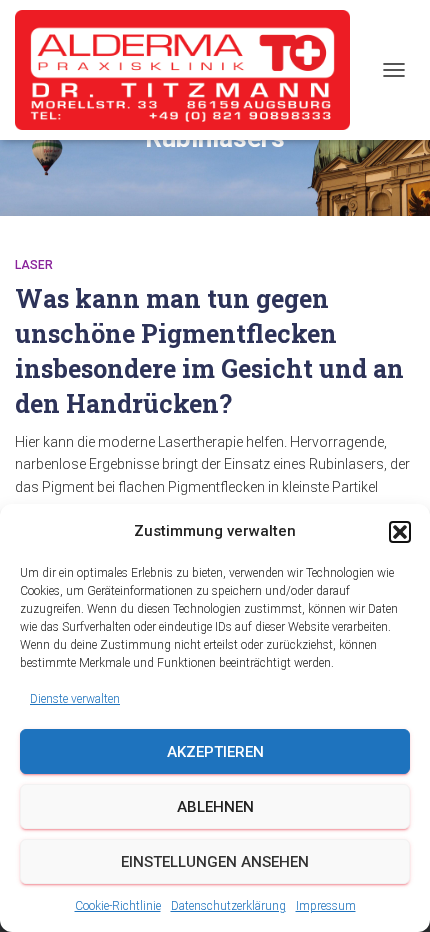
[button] (400, 532)
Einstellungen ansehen (215, 862)
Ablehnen (215, 807)
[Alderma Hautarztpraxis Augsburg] (190, 70)
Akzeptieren (215, 752)
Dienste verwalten (75, 699)
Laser (34, 265)
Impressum (326, 906)
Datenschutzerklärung (228, 906)
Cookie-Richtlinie (118, 906)
